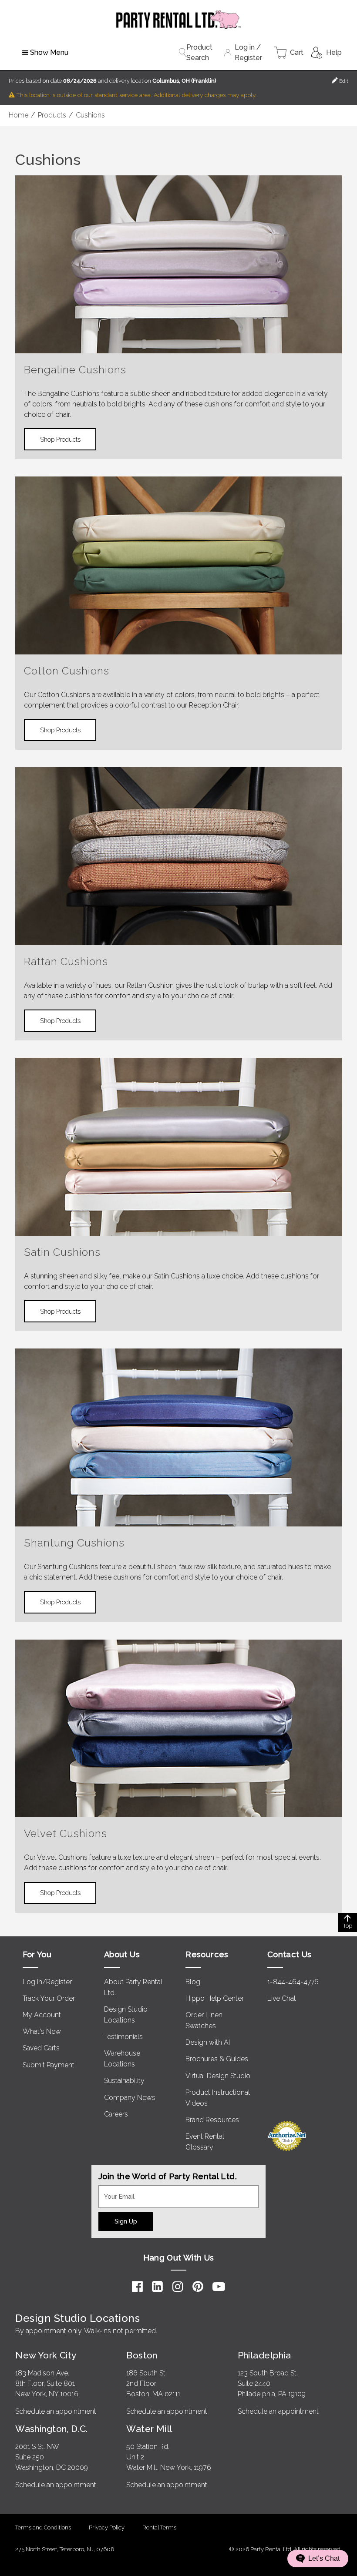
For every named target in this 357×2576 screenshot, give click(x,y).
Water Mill (149, 2429)
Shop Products (60, 439)
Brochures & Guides (217, 2059)
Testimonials (123, 2037)
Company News (130, 2098)
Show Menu (49, 52)
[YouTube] (219, 2287)
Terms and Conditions (43, 2527)
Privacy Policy (107, 2527)
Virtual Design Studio (218, 2076)
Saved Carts (41, 2048)
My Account (42, 2015)
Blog (193, 1982)
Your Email (115, 2190)
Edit (343, 81)
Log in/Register (47, 1982)
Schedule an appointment (56, 2411)
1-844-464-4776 (293, 1982)
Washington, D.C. (52, 2429)
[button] (318, 2559)
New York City (46, 2355)
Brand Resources (212, 2120)
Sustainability (124, 2081)
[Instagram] (178, 2287)
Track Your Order (49, 1998)
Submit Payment (49, 2065)
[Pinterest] (198, 2287)
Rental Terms (159, 2527)
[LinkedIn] (157, 2287)
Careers (116, 2114)
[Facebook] (137, 2287)
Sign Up (126, 2221)
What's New (42, 2031)
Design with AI (208, 2042)
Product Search (199, 52)
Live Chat (282, 1998)
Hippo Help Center (215, 1998)
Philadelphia (264, 2355)
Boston (142, 2355)
